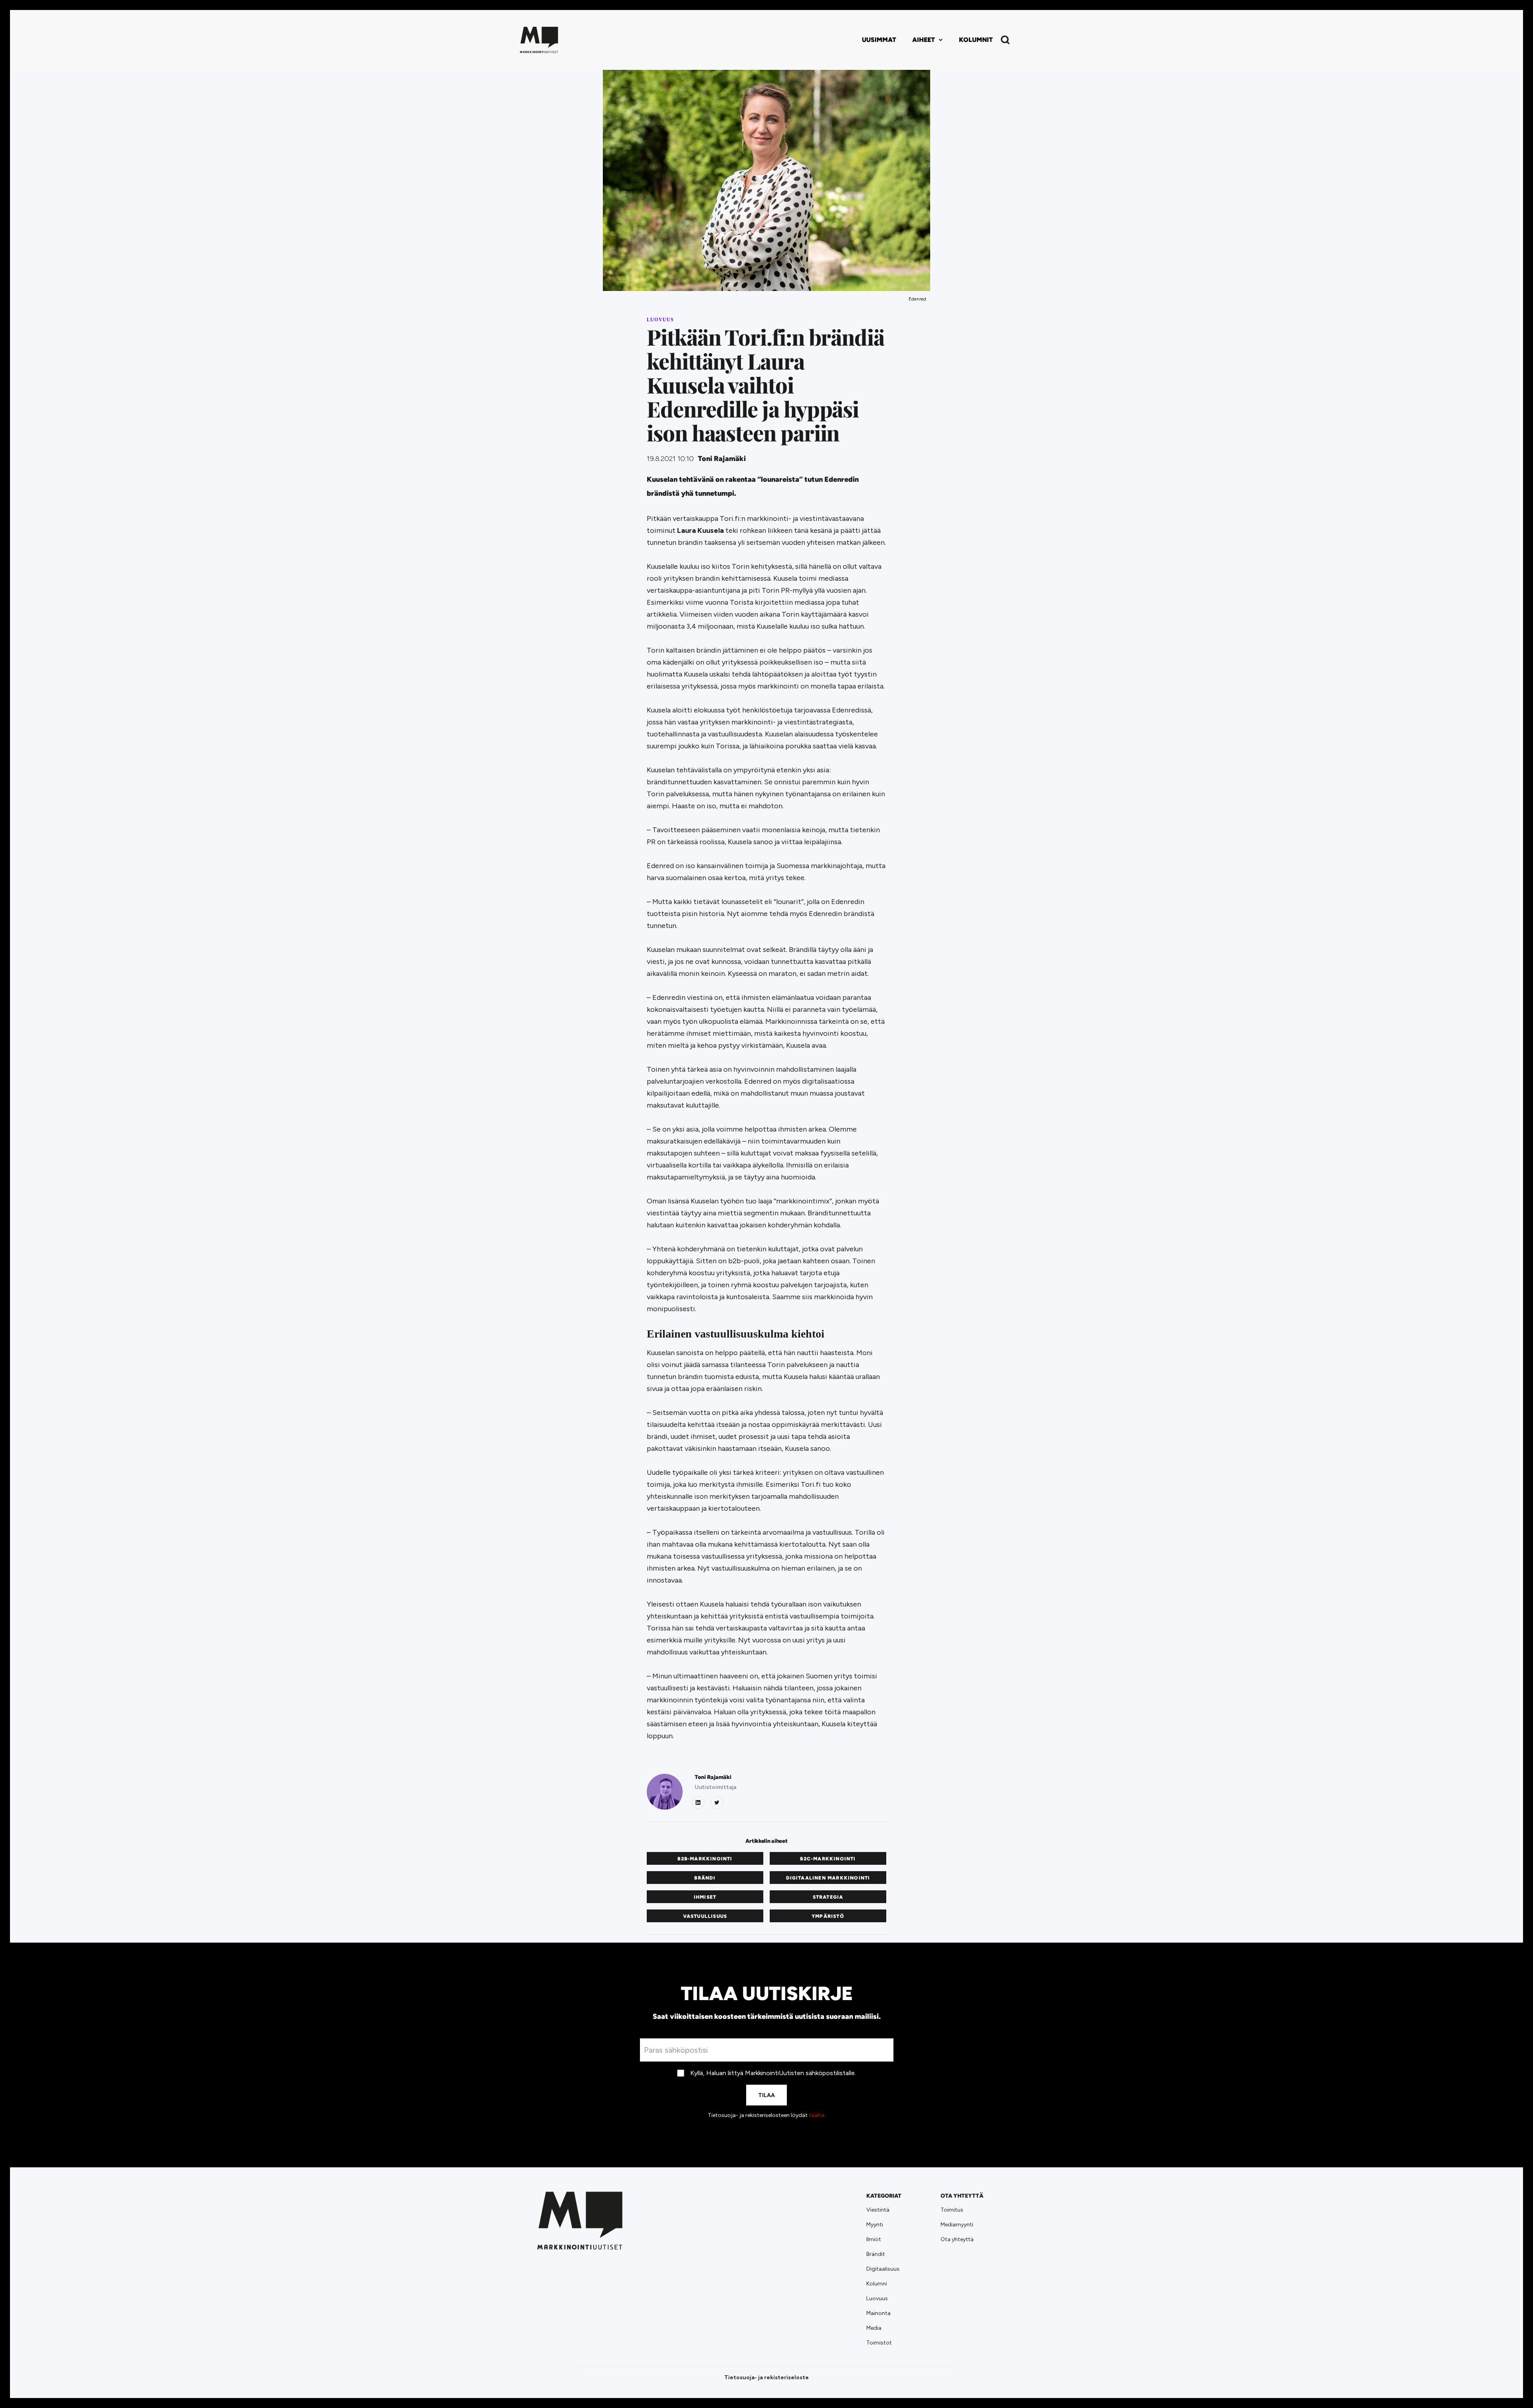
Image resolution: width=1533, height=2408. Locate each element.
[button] (928, 40)
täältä (817, 2115)
